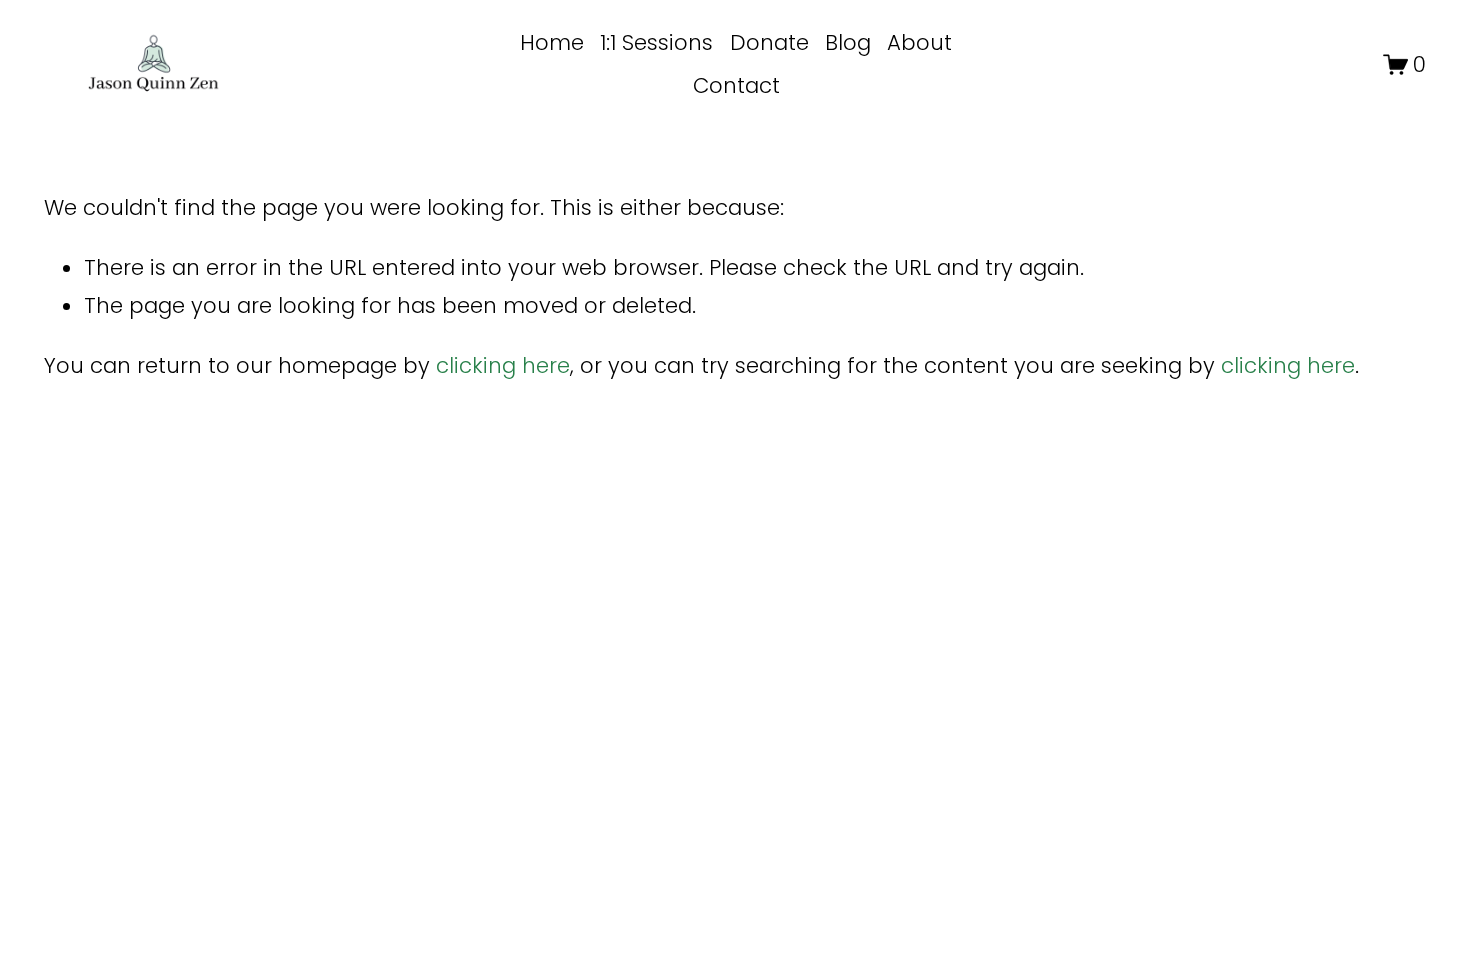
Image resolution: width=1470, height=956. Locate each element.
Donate (769, 42)
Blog (848, 42)
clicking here (503, 365)
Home (552, 42)
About (919, 42)
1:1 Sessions (656, 42)
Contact (736, 85)
